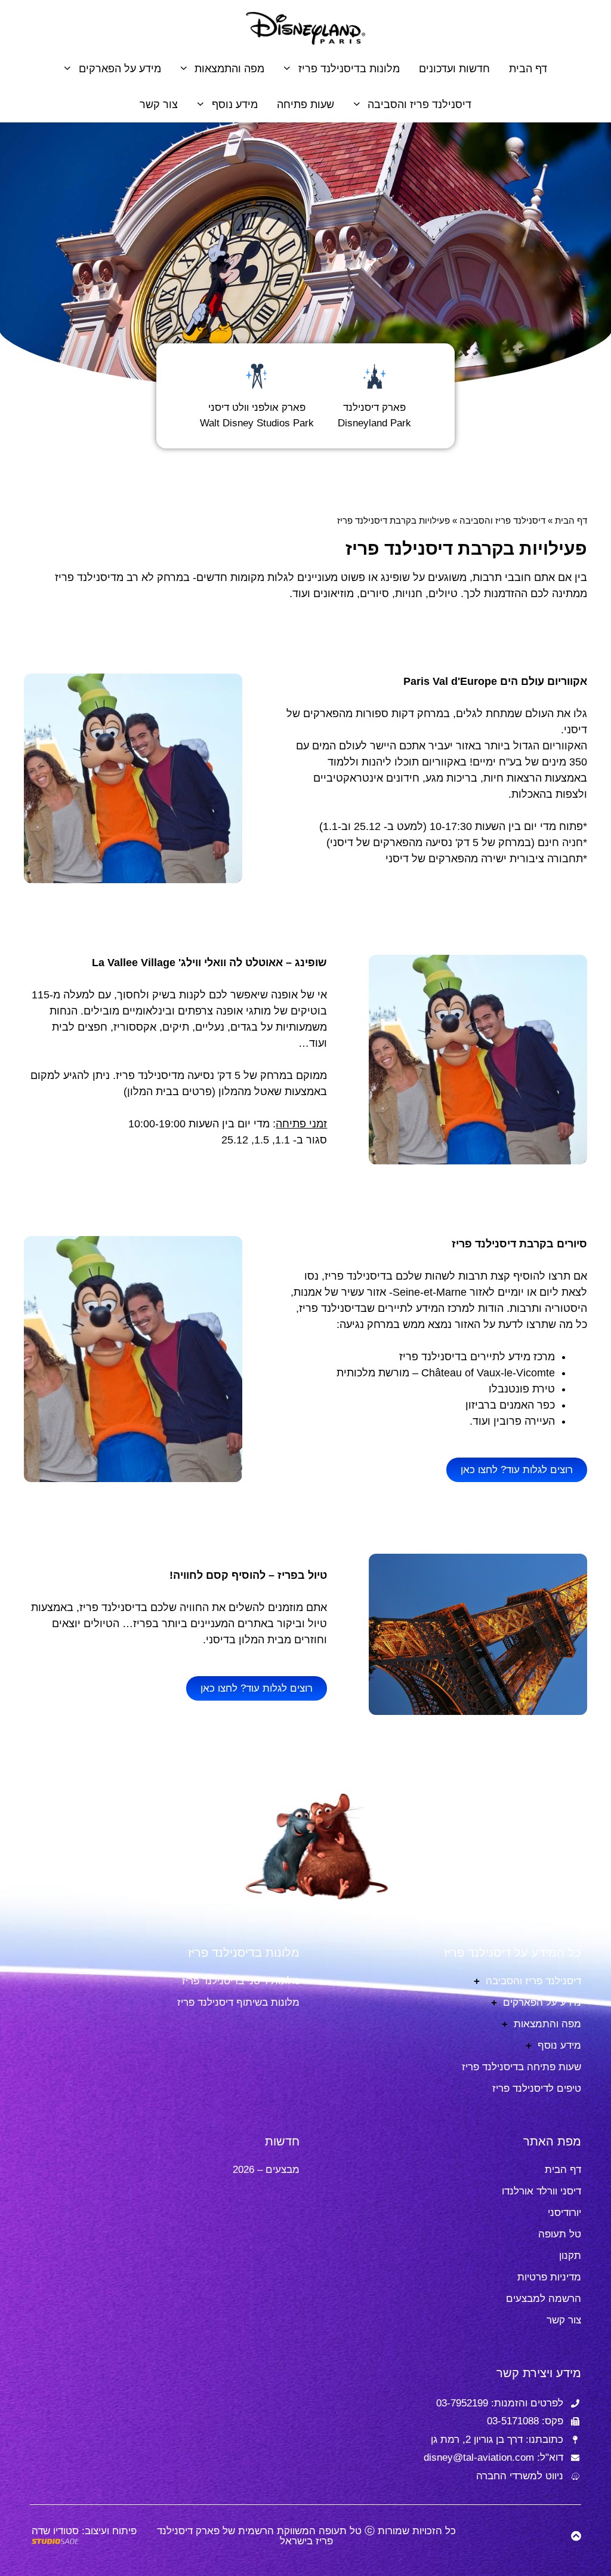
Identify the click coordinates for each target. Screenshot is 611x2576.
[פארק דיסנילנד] (375, 376)
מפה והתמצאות (229, 69)
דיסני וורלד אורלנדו (541, 2191)
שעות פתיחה (305, 104)
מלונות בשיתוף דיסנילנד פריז (238, 2002)
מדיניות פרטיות (549, 2277)
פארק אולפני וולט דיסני (257, 408)
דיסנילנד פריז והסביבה (419, 104)
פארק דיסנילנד (374, 408)
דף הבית (528, 69)
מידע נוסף (235, 104)
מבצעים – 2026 (266, 2170)
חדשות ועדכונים (454, 69)
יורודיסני (564, 2213)
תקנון (570, 2256)
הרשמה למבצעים (544, 2299)
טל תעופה (560, 2234)
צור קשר (159, 104)
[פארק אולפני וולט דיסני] (257, 376)
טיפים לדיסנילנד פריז (537, 2088)
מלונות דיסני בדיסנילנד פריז (241, 1981)
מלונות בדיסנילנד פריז (349, 69)
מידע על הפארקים (120, 69)
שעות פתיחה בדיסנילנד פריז (521, 2067)
